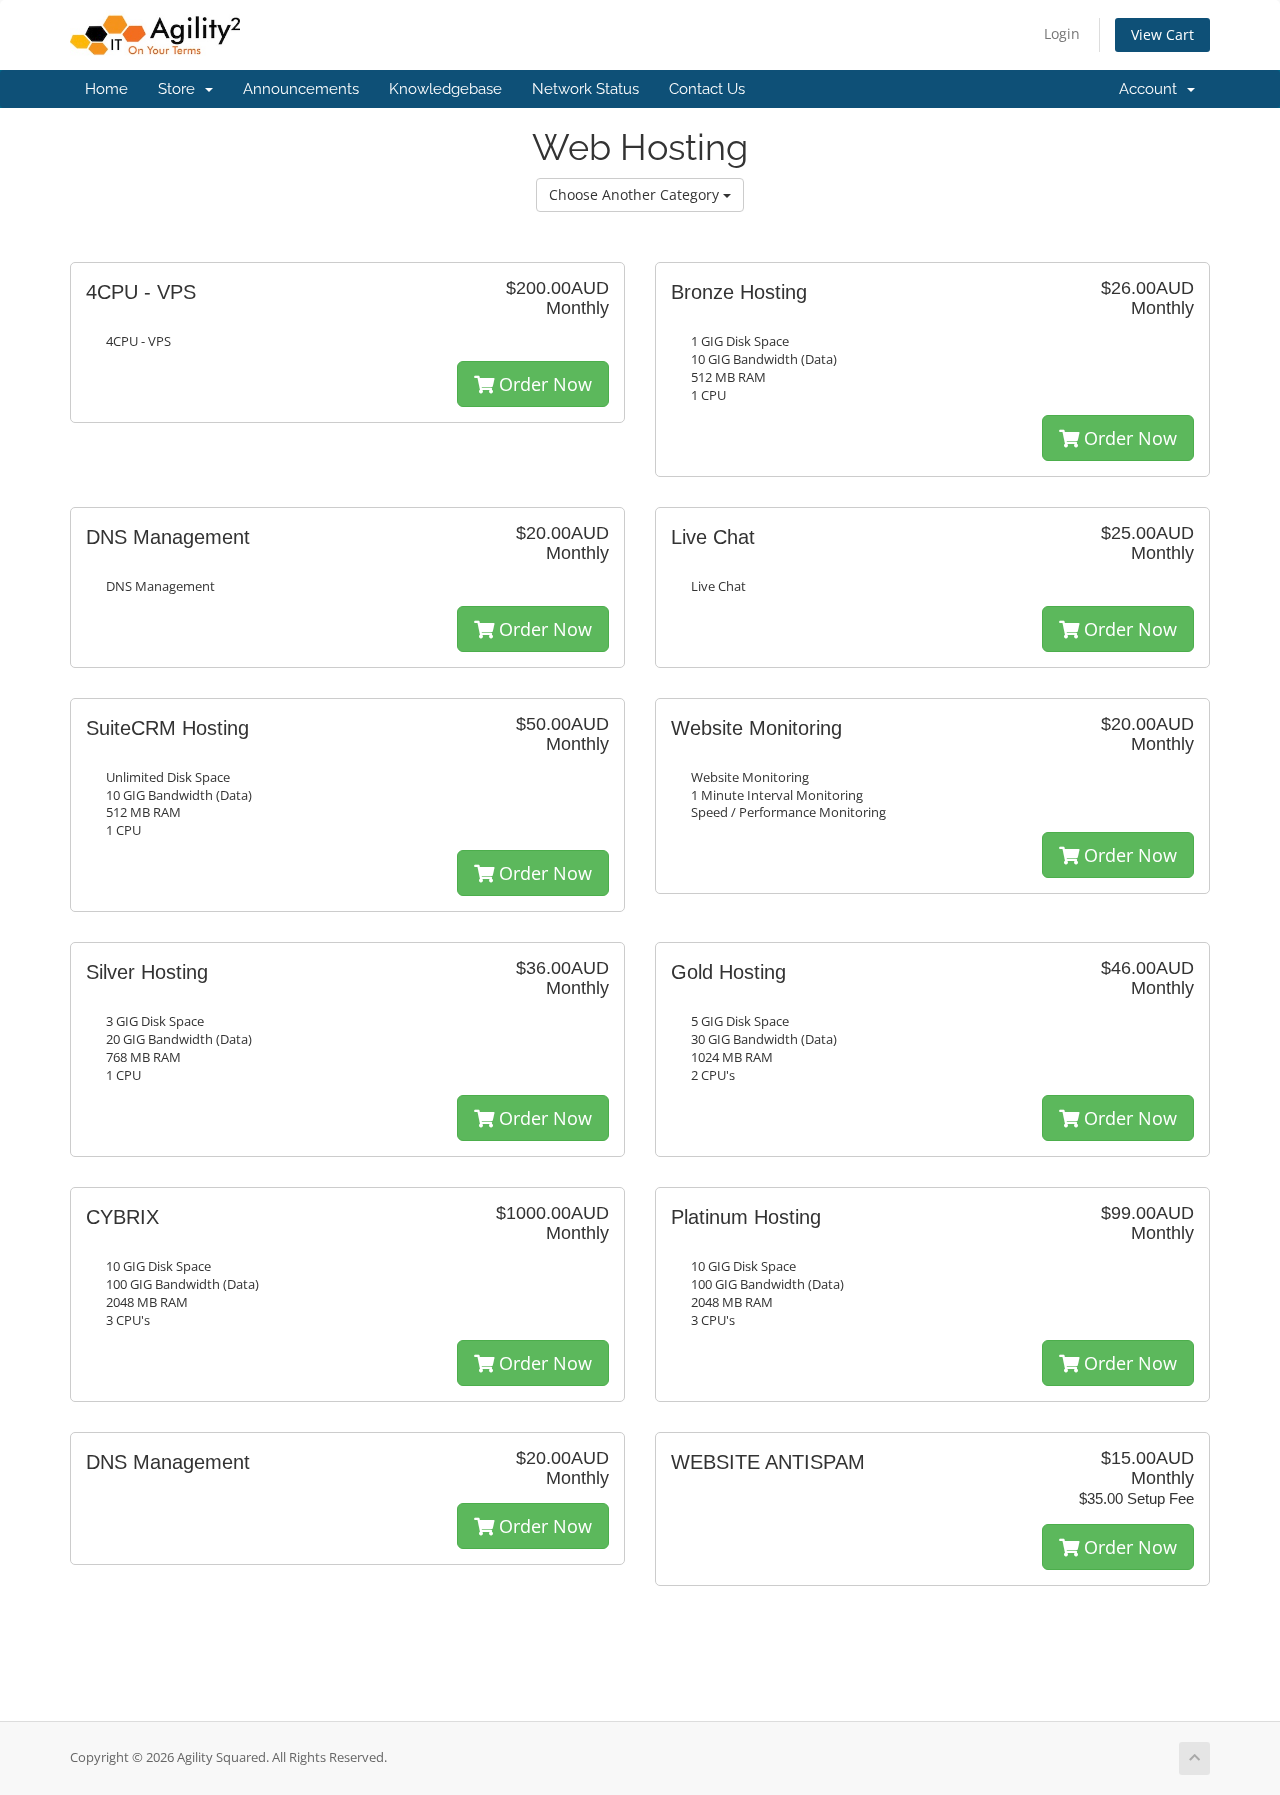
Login (1062, 33)
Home (106, 89)
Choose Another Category (636, 194)
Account (1152, 89)
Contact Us (707, 89)
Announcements (301, 89)
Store (180, 89)
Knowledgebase (445, 89)
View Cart (1162, 34)
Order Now (543, 384)
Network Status (585, 89)
